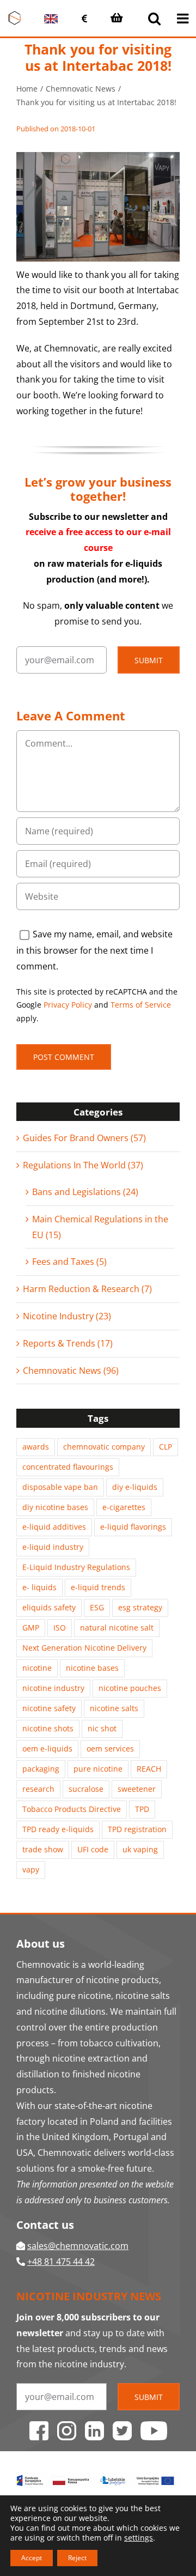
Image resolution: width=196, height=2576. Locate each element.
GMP (31, 1628)
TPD (142, 1809)
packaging (41, 1769)
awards (36, 1447)
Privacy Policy (68, 1005)
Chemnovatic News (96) (71, 1371)
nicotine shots (48, 1728)
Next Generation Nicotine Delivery (84, 1648)
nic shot (102, 1728)
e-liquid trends (98, 1587)
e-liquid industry (53, 1547)
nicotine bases (92, 1668)
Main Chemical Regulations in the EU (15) (100, 1227)
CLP (166, 1447)
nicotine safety (49, 1708)
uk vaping (140, 1849)
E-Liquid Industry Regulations (76, 1567)
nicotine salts (114, 1708)
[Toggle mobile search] (154, 18)
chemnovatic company (104, 1447)
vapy (31, 1869)
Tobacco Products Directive (72, 1809)
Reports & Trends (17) (68, 1343)
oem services (110, 1748)
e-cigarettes (124, 1507)
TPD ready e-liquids (58, 1829)
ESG (97, 1607)
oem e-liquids (47, 1748)
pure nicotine (98, 1769)
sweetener (137, 1789)
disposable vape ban (60, 1487)
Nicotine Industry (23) (67, 1316)
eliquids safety (49, 1607)
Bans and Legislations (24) (85, 1192)
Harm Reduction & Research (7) (87, 1289)
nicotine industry (53, 1688)
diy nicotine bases (55, 1507)
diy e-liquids (135, 1487)
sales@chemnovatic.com (78, 2246)
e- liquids (39, 1587)
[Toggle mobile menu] (184, 18)
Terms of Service (141, 1005)
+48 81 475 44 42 (61, 2262)
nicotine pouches (130, 1688)
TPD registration (137, 1829)
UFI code (93, 1849)
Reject (77, 2558)
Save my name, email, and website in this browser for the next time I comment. (94, 950)
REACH (149, 1769)
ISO (60, 1628)
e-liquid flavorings (133, 1527)
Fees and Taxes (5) (69, 1262)
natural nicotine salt (117, 1628)
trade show (43, 1849)
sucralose (86, 1789)
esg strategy (140, 1607)
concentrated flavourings (68, 1467)
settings (139, 2538)
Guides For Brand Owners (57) (84, 1138)
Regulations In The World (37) (83, 1165)
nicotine (37, 1668)
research (38, 1789)
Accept (32, 2558)
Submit (149, 660)
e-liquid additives (54, 1527)
